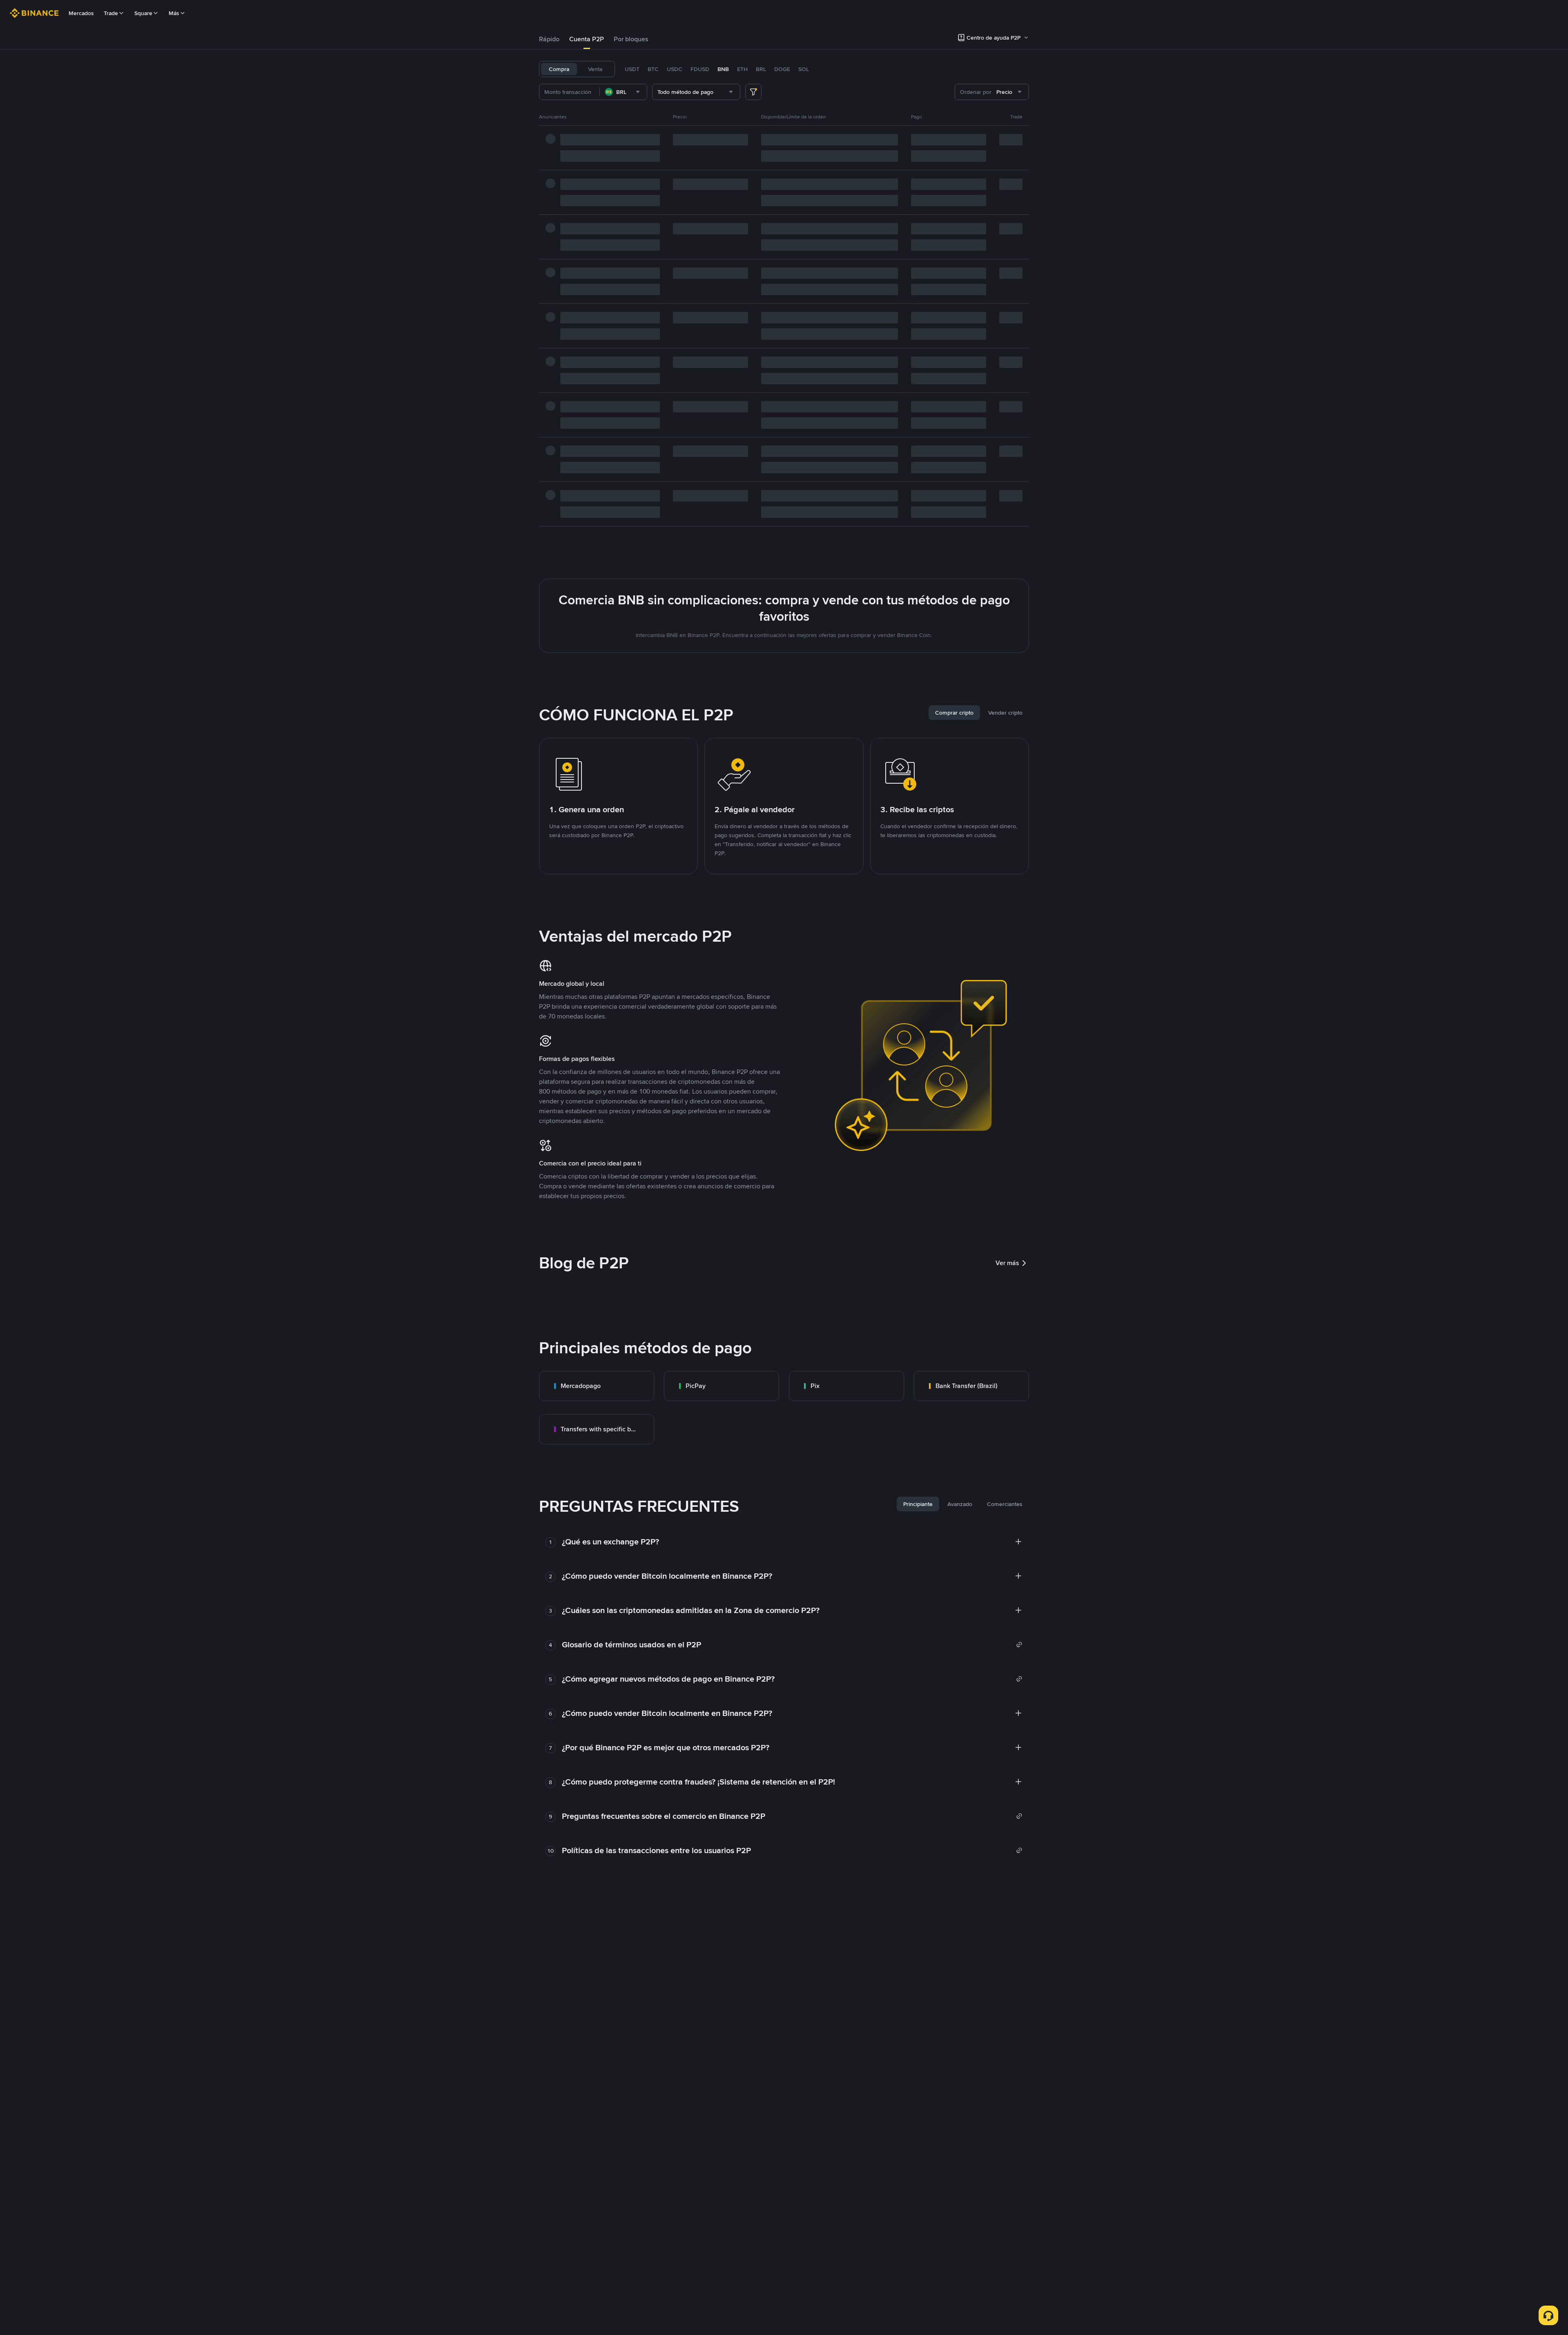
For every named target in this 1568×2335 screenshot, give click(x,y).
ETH (742, 69)
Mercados (81, 13)
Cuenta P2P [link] (587, 39)
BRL (761, 69)
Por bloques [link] (631, 39)
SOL (804, 69)
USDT (632, 69)
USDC (675, 69)
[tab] (549, 39)
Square (143, 13)
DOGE (782, 69)
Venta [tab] (595, 69)
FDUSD (700, 69)
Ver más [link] (1007, 1263)
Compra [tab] (559, 69)
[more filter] (753, 92)
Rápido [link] (549, 39)
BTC (653, 69)
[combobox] (623, 92)
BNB (723, 69)
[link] (597, 1386)
